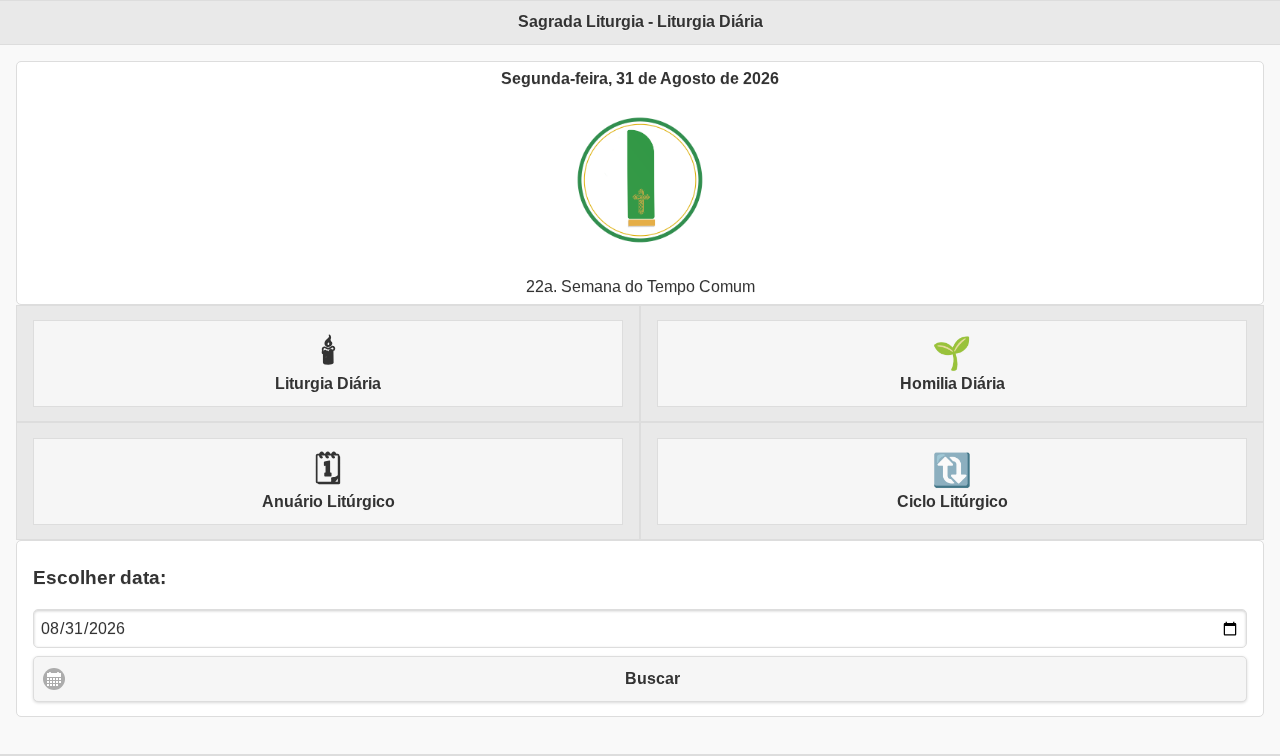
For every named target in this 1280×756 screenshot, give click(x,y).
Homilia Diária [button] (952, 364)
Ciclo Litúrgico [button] (952, 481)
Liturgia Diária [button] (328, 364)
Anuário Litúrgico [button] (328, 481)
